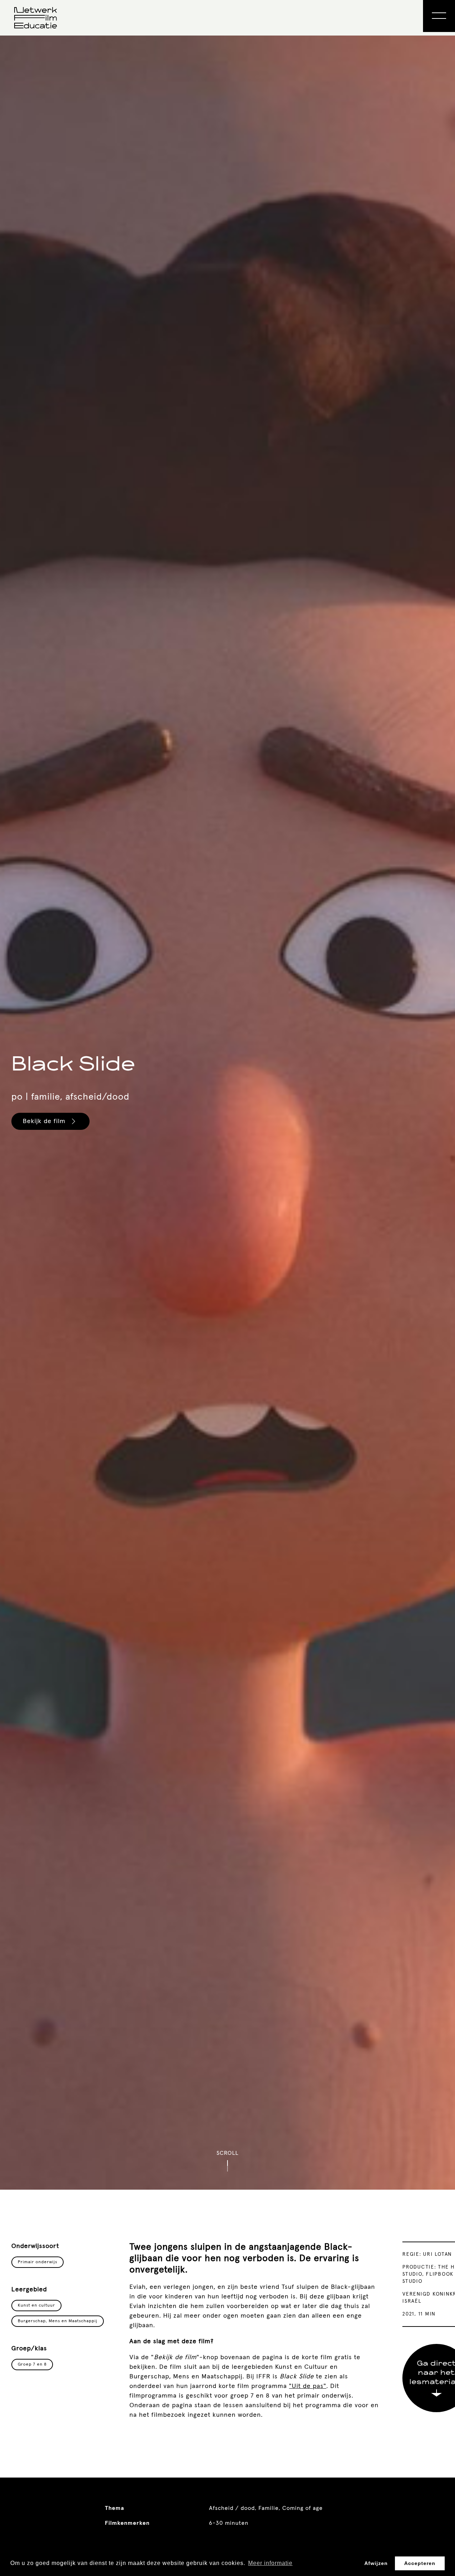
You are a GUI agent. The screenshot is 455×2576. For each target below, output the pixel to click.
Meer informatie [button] (270, 2563)
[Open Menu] (439, 16)
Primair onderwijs (38, 2262)
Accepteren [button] (420, 2563)
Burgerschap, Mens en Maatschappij (58, 2321)
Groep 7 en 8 (32, 2365)
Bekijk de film (44, 1121)
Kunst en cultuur (36, 2306)
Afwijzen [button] (376, 2563)
